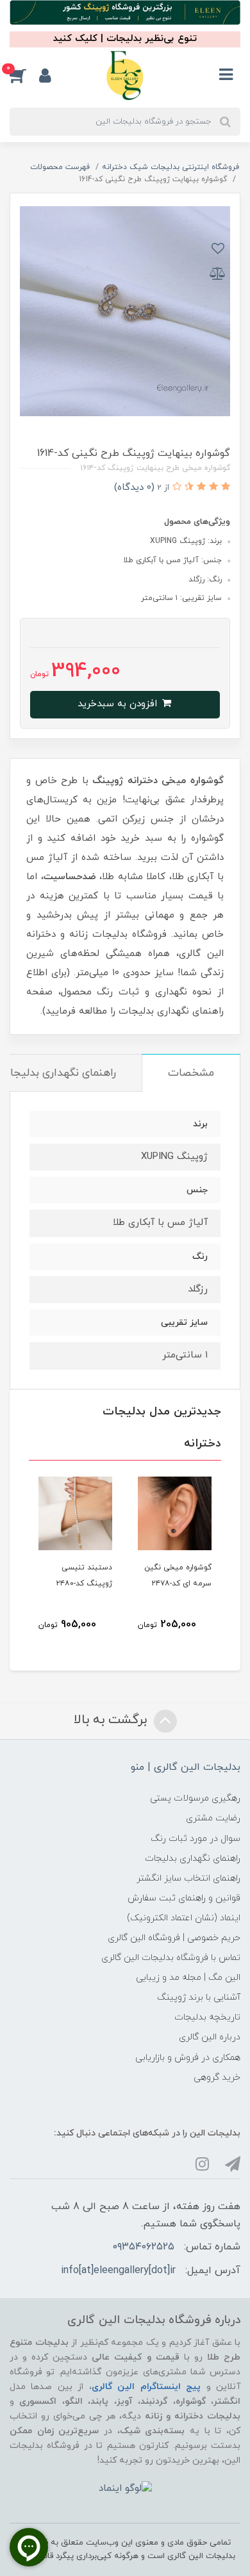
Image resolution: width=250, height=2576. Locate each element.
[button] (24, 76)
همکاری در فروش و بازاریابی (188, 2058)
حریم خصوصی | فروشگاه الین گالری (174, 1938)
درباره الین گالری (210, 2037)
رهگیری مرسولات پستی (195, 1798)
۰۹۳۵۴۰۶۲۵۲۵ (144, 2247)
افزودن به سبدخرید (119, 704)
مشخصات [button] (191, 1073)
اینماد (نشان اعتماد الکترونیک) (184, 1918)
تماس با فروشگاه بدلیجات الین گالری (171, 1958)
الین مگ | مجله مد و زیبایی (188, 1978)
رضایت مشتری (213, 1818)
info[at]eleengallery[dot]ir (118, 2271)
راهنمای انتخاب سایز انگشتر (188, 1878)
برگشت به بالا (112, 1720)
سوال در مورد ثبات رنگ (196, 1839)
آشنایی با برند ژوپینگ (199, 1997)
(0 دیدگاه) (134, 488)
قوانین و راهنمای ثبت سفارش (184, 1898)
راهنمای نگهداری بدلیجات (193, 1859)
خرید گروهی (217, 2078)
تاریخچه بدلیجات (207, 2017)
